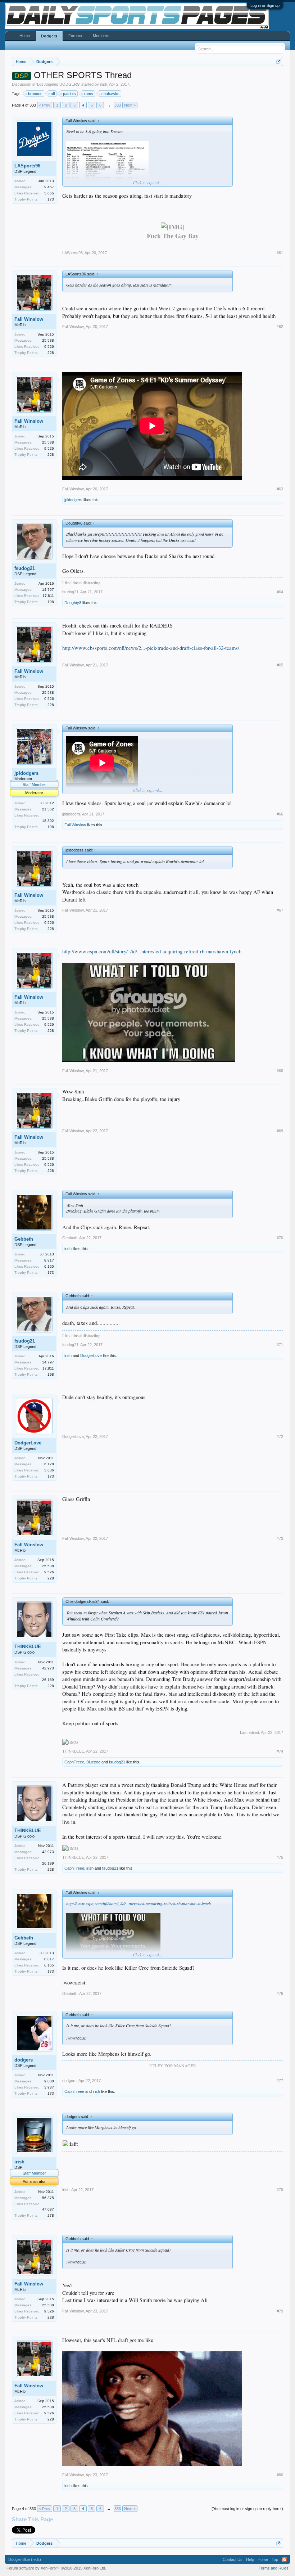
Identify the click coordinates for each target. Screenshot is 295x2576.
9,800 (49, 2081)
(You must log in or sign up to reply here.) (247, 2509)
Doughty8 (73, 603)
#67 (280, 910)
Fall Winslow (29, 319)
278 (51, 2215)
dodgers (24, 2060)
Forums (75, 36)
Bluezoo (93, 1762)
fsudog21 (25, 568)
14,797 (48, 590)
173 (51, 199)
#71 (280, 1345)
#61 (280, 253)
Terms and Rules (274, 2568)
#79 (280, 2311)
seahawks (110, 94)
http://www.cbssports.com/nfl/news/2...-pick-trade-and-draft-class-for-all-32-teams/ (151, 648)
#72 (280, 1437)
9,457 (49, 187)
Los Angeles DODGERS (58, 84)
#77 (280, 2081)
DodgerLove (91, 1356)
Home (25, 36)
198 (51, 602)
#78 (280, 2190)
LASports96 (27, 166)
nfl (53, 94)
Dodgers (49, 36)
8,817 (49, 1260)
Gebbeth (24, 1239)
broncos (35, 94)
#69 (280, 1131)
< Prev (45, 105)
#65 (280, 665)
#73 (280, 1538)
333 (118, 105)
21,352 (48, 809)
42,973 (48, 1668)
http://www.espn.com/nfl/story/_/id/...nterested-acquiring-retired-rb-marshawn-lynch (152, 951)
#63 (280, 489)
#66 (280, 814)
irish (104, 84)
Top (275, 2559)
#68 (280, 1071)
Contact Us (233, 2559)
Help (250, 2559)
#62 (280, 327)
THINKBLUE (28, 1647)
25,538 (48, 340)
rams (89, 94)
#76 (280, 1993)
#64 (280, 592)
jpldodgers (73, 500)
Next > (130, 105)
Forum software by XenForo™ (56, 2568)
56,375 (48, 2198)
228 (51, 353)
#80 (280, 2475)
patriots (69, 94)
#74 (280, 1751)
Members (101, 36)
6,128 (49, 1464)
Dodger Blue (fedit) (25, 2559)
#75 (280, 1857)
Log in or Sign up (265, 5)
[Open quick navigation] (279, 61)
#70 (280, 1238)
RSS (284, 2559)
